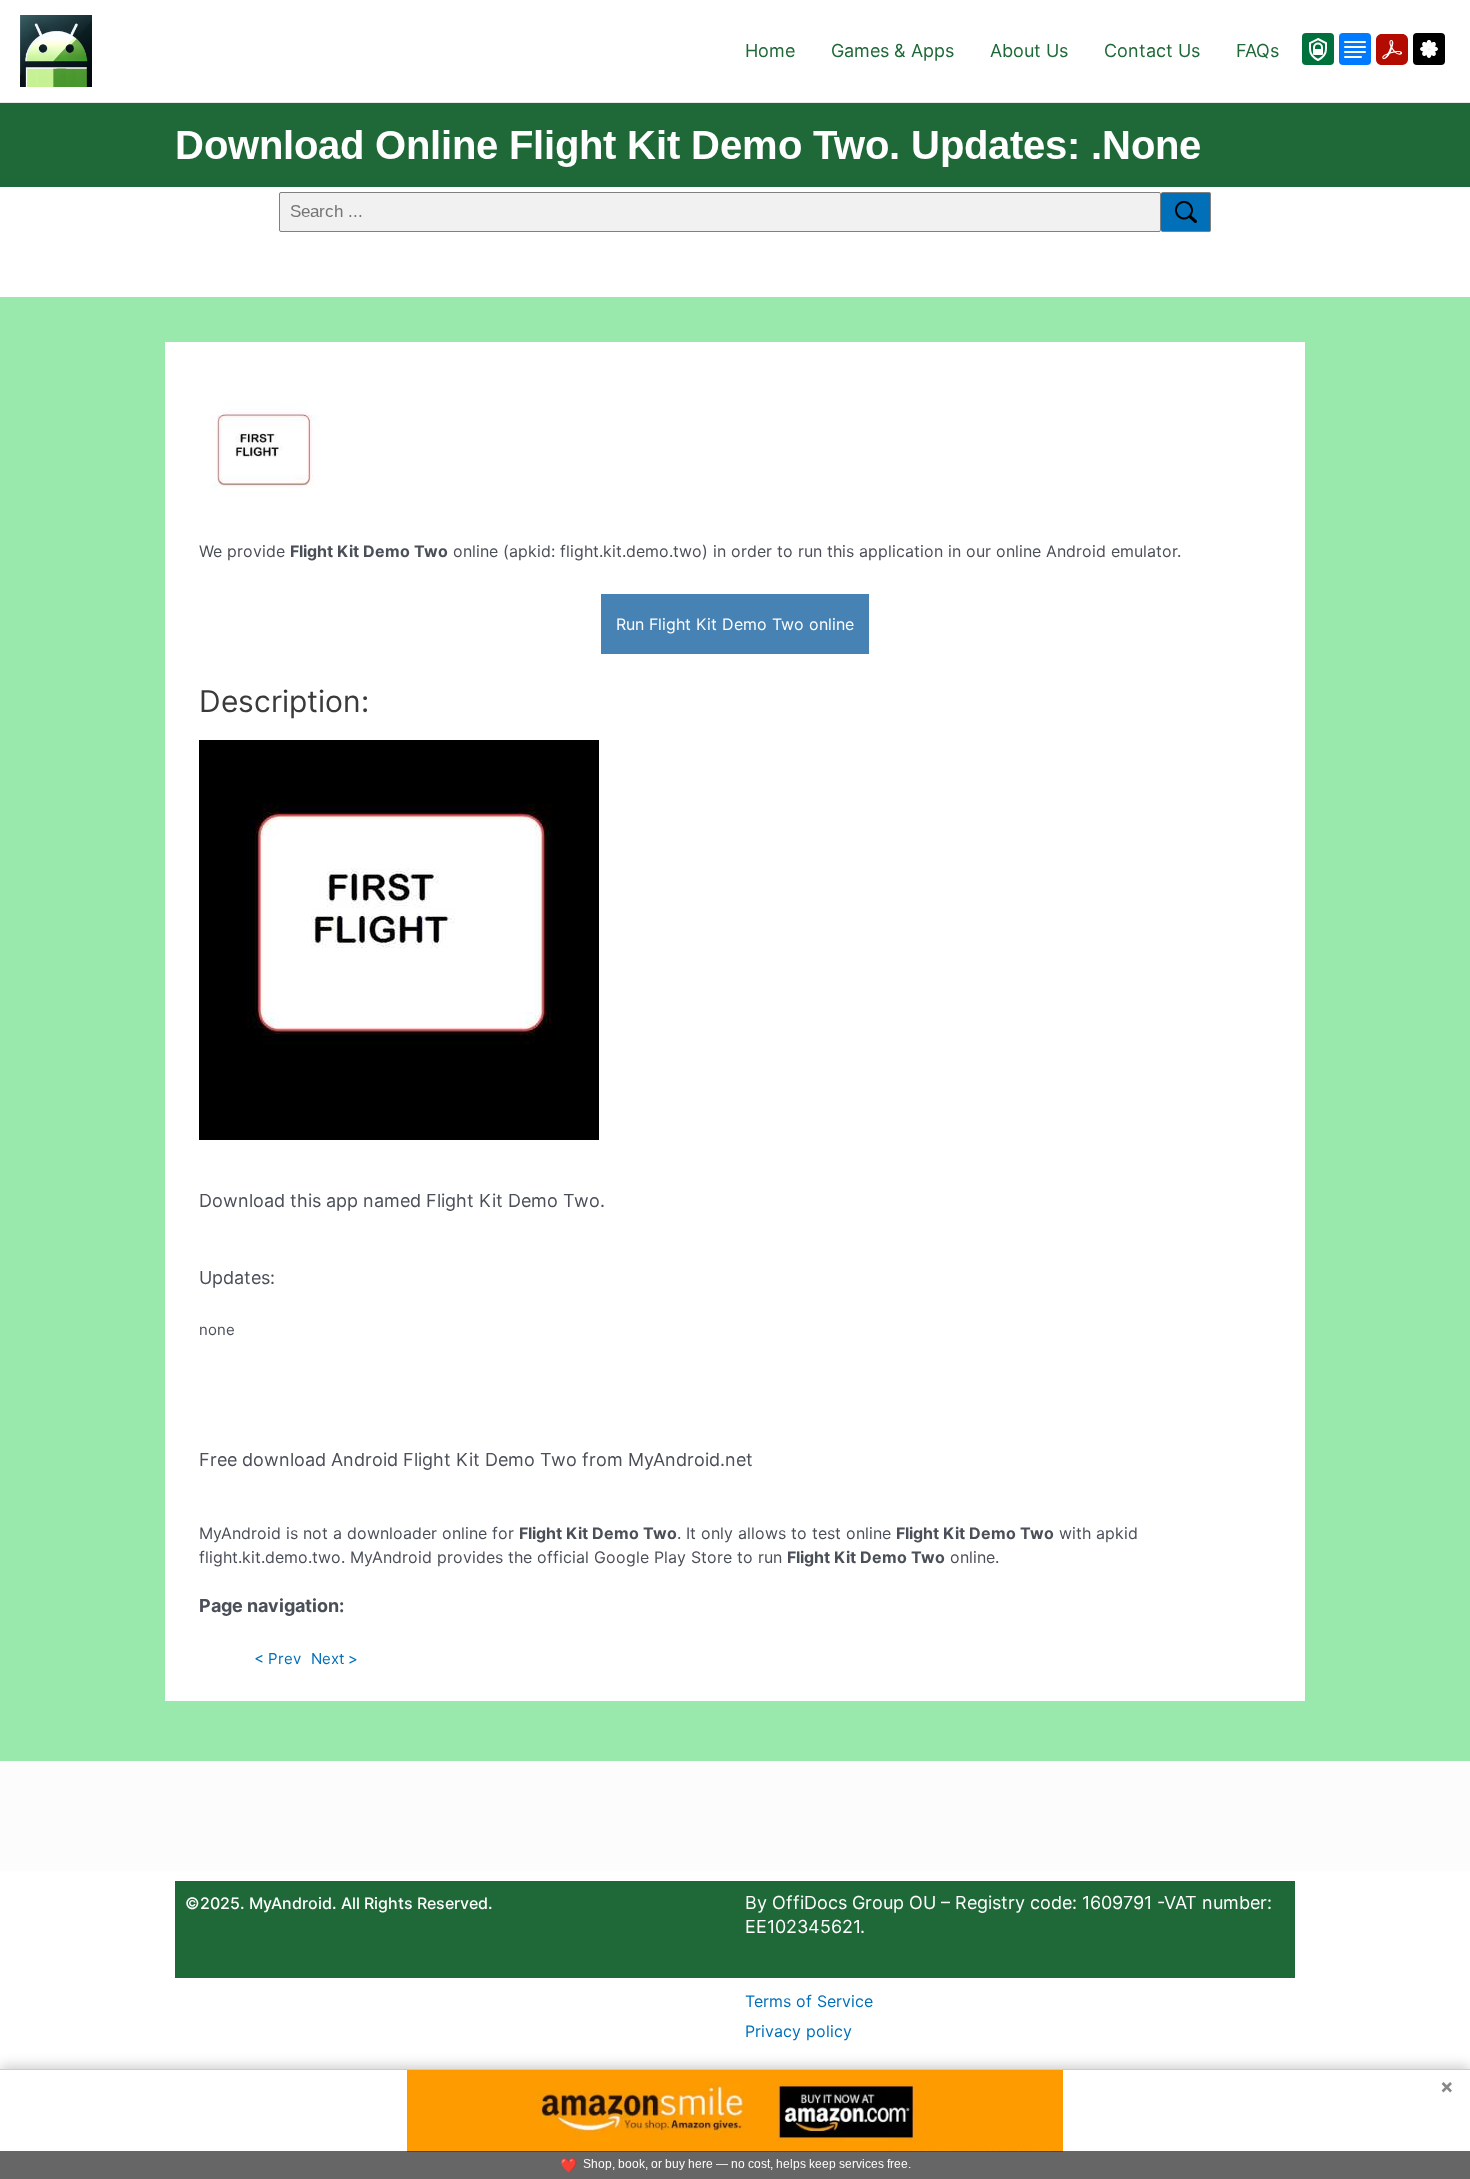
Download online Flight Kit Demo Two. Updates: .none (688, 145)
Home (770, 50)
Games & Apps (892, 50)
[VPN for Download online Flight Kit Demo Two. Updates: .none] (1318, 49)
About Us (1029, 50)
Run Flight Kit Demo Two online (735, 624)
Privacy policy (798, 2031)
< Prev (277, 1658)
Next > (334, 1658)
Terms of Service (809, 2001)
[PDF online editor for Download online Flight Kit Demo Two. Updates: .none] (1389, 49)
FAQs (1257, 50)
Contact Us (1152, 50)
